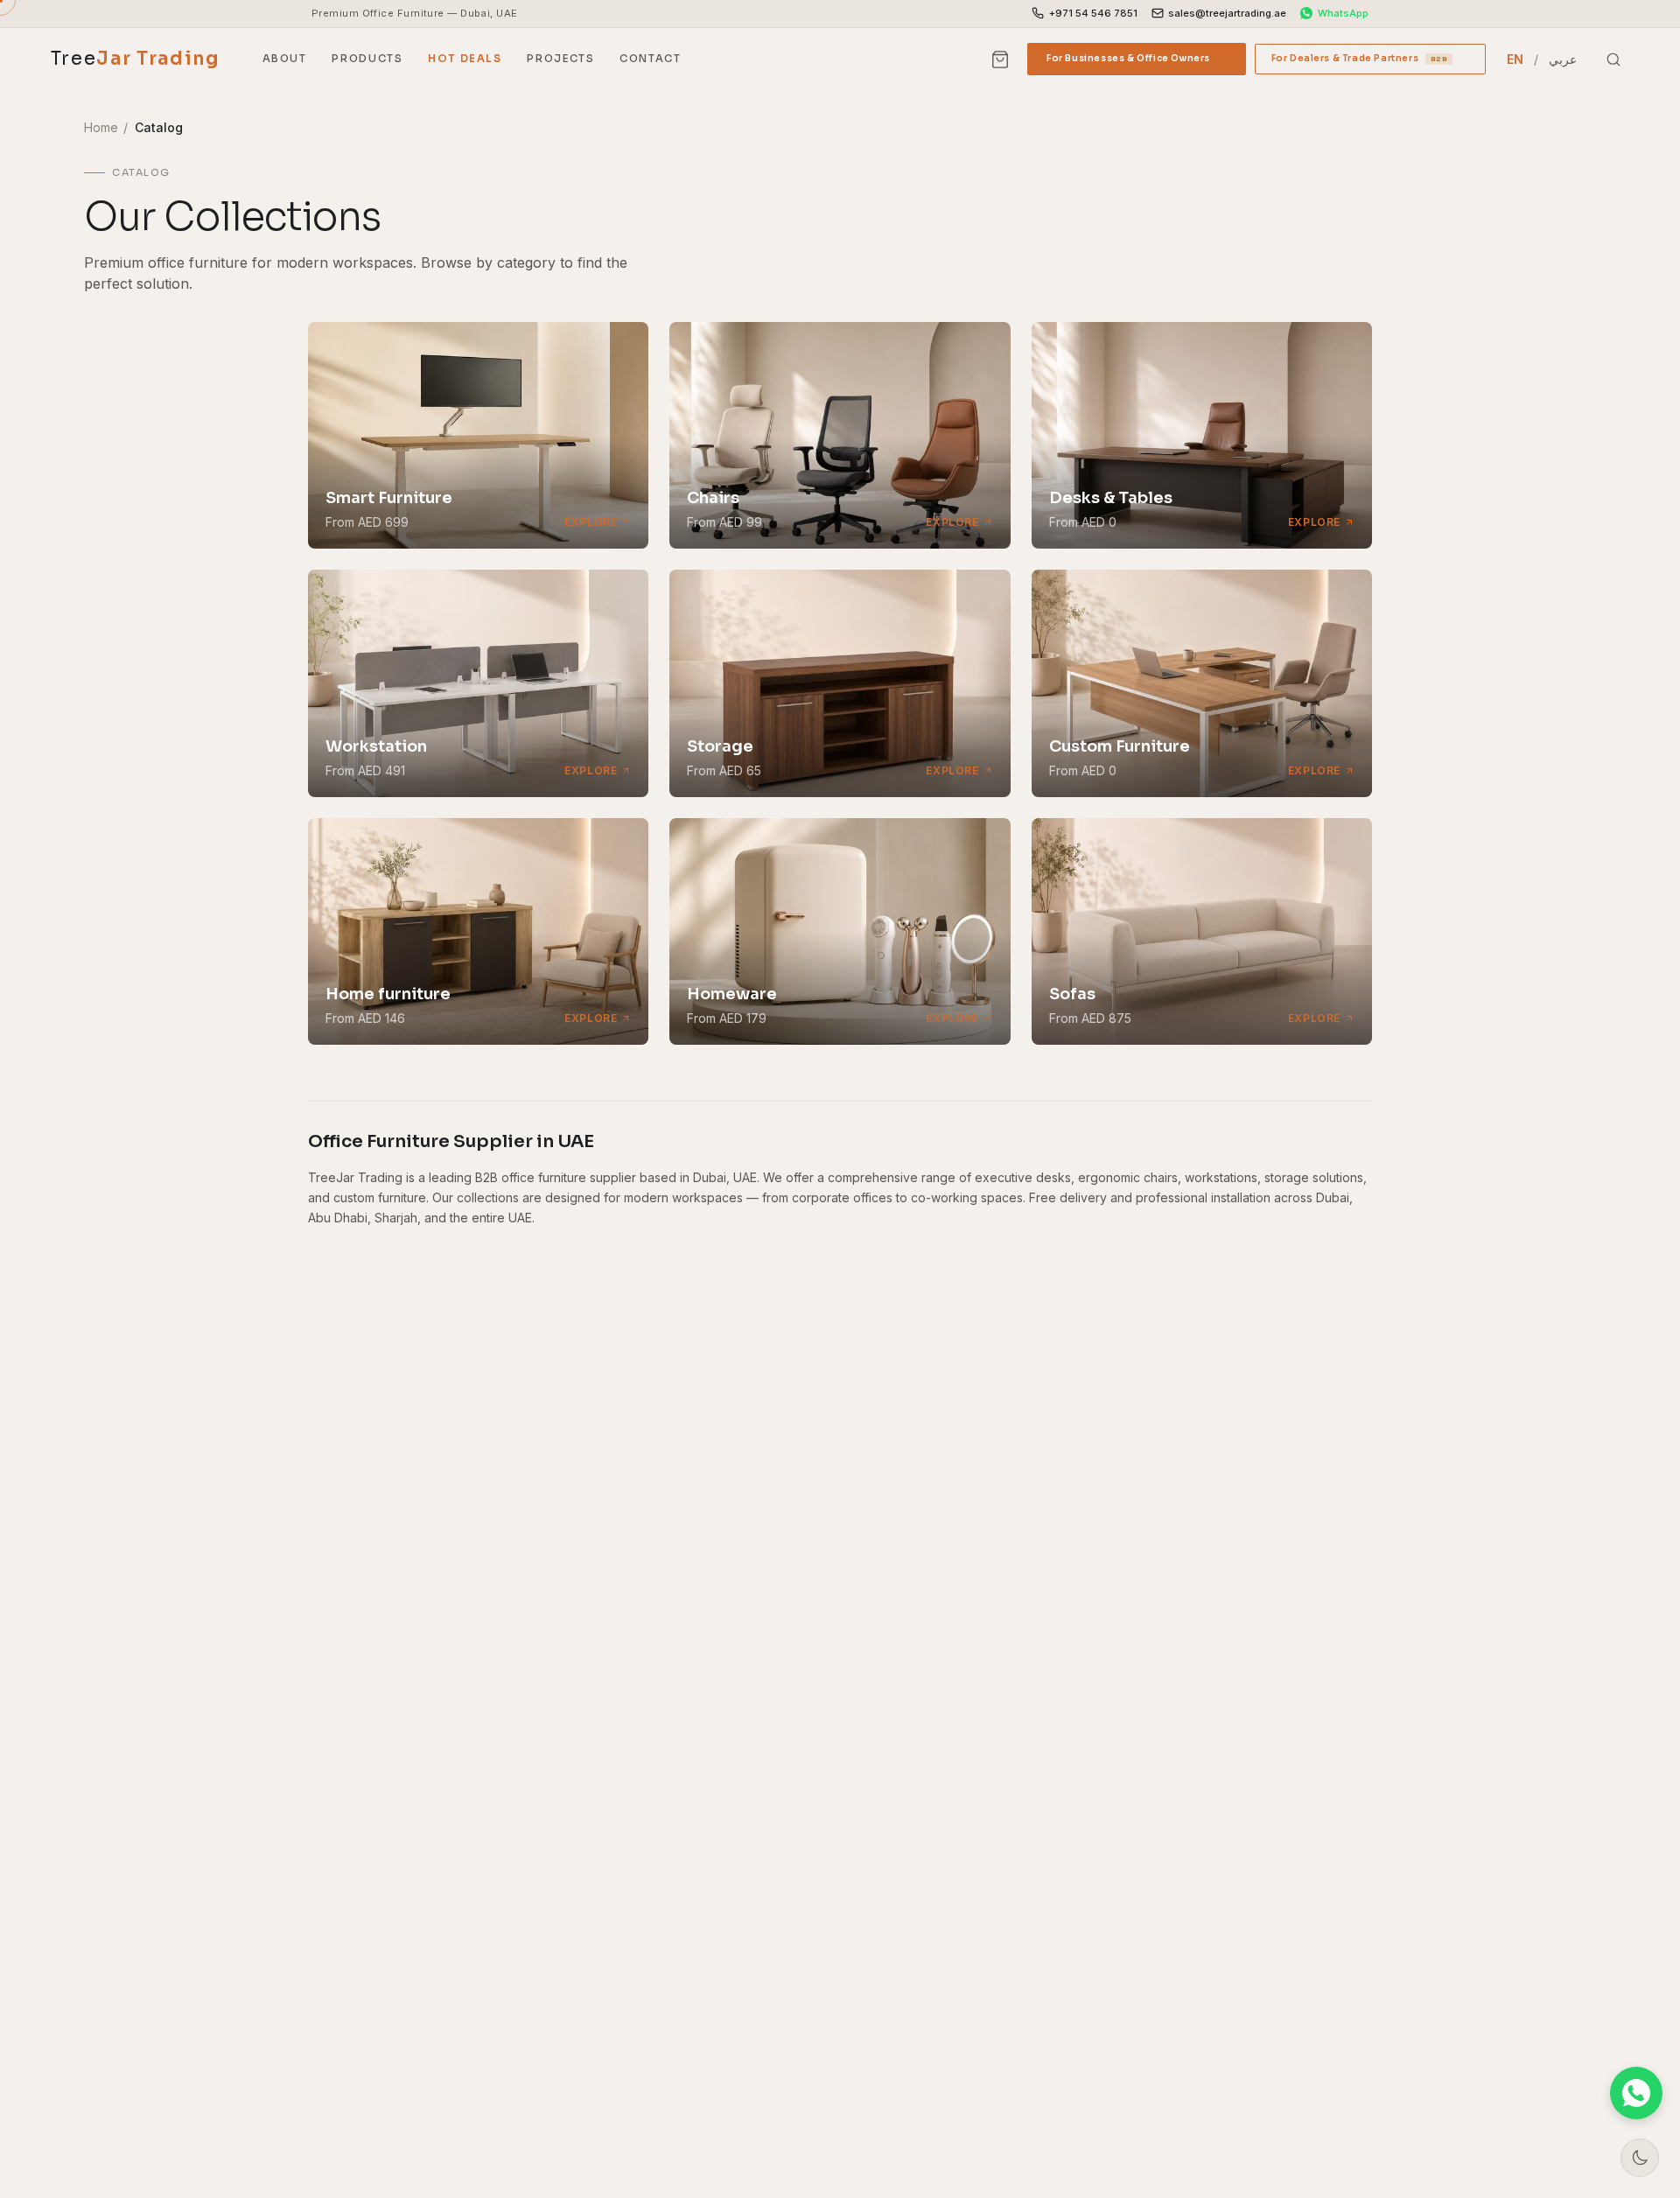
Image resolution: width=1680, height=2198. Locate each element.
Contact (650, 59)
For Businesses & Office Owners (1137, 63)
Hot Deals (465, 59)
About (285, 59)
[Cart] (1000, 59)
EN (1515, 59)
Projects (560, 59)
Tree (136, 59)
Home (101, 127)
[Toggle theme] (1640, 2158)
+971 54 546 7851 (1093, 13)
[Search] (1613, 59)
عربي (1563, 59)
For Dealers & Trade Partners (1370, 63)
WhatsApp (1343, 13)
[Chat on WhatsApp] (1636, 2093)
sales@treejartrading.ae (1227, 13)
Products (367, 59)
